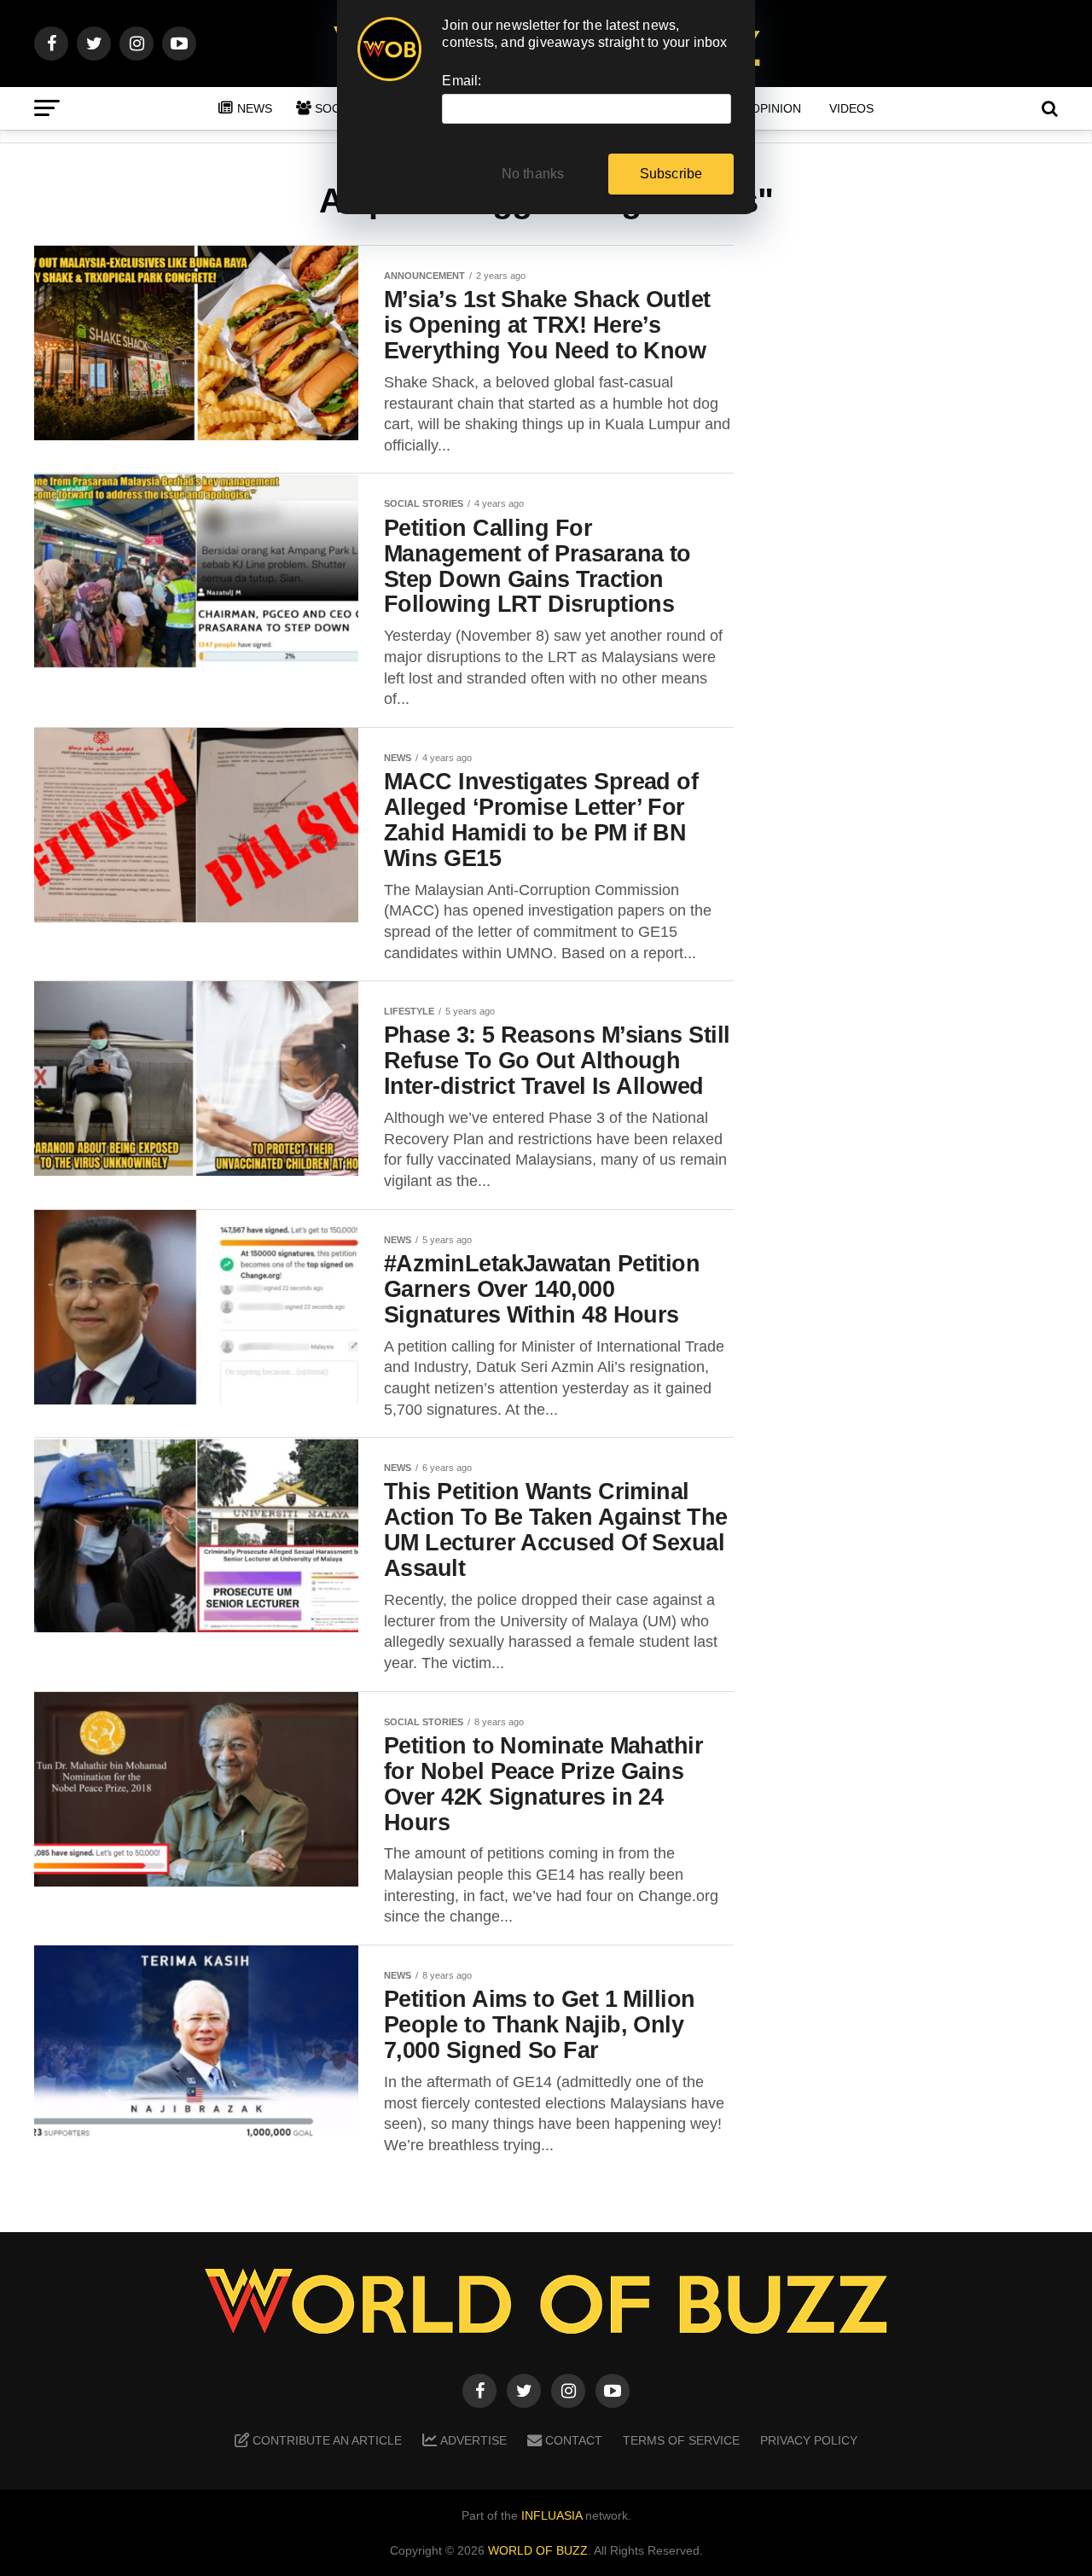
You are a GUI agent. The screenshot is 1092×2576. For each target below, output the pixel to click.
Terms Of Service (681, 2440)
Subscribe (671, 174)
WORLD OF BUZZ (538, 2550)
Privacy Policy (809, 2440)
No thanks (533, 174)
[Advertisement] (921, 513)
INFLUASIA (552, 2515)
